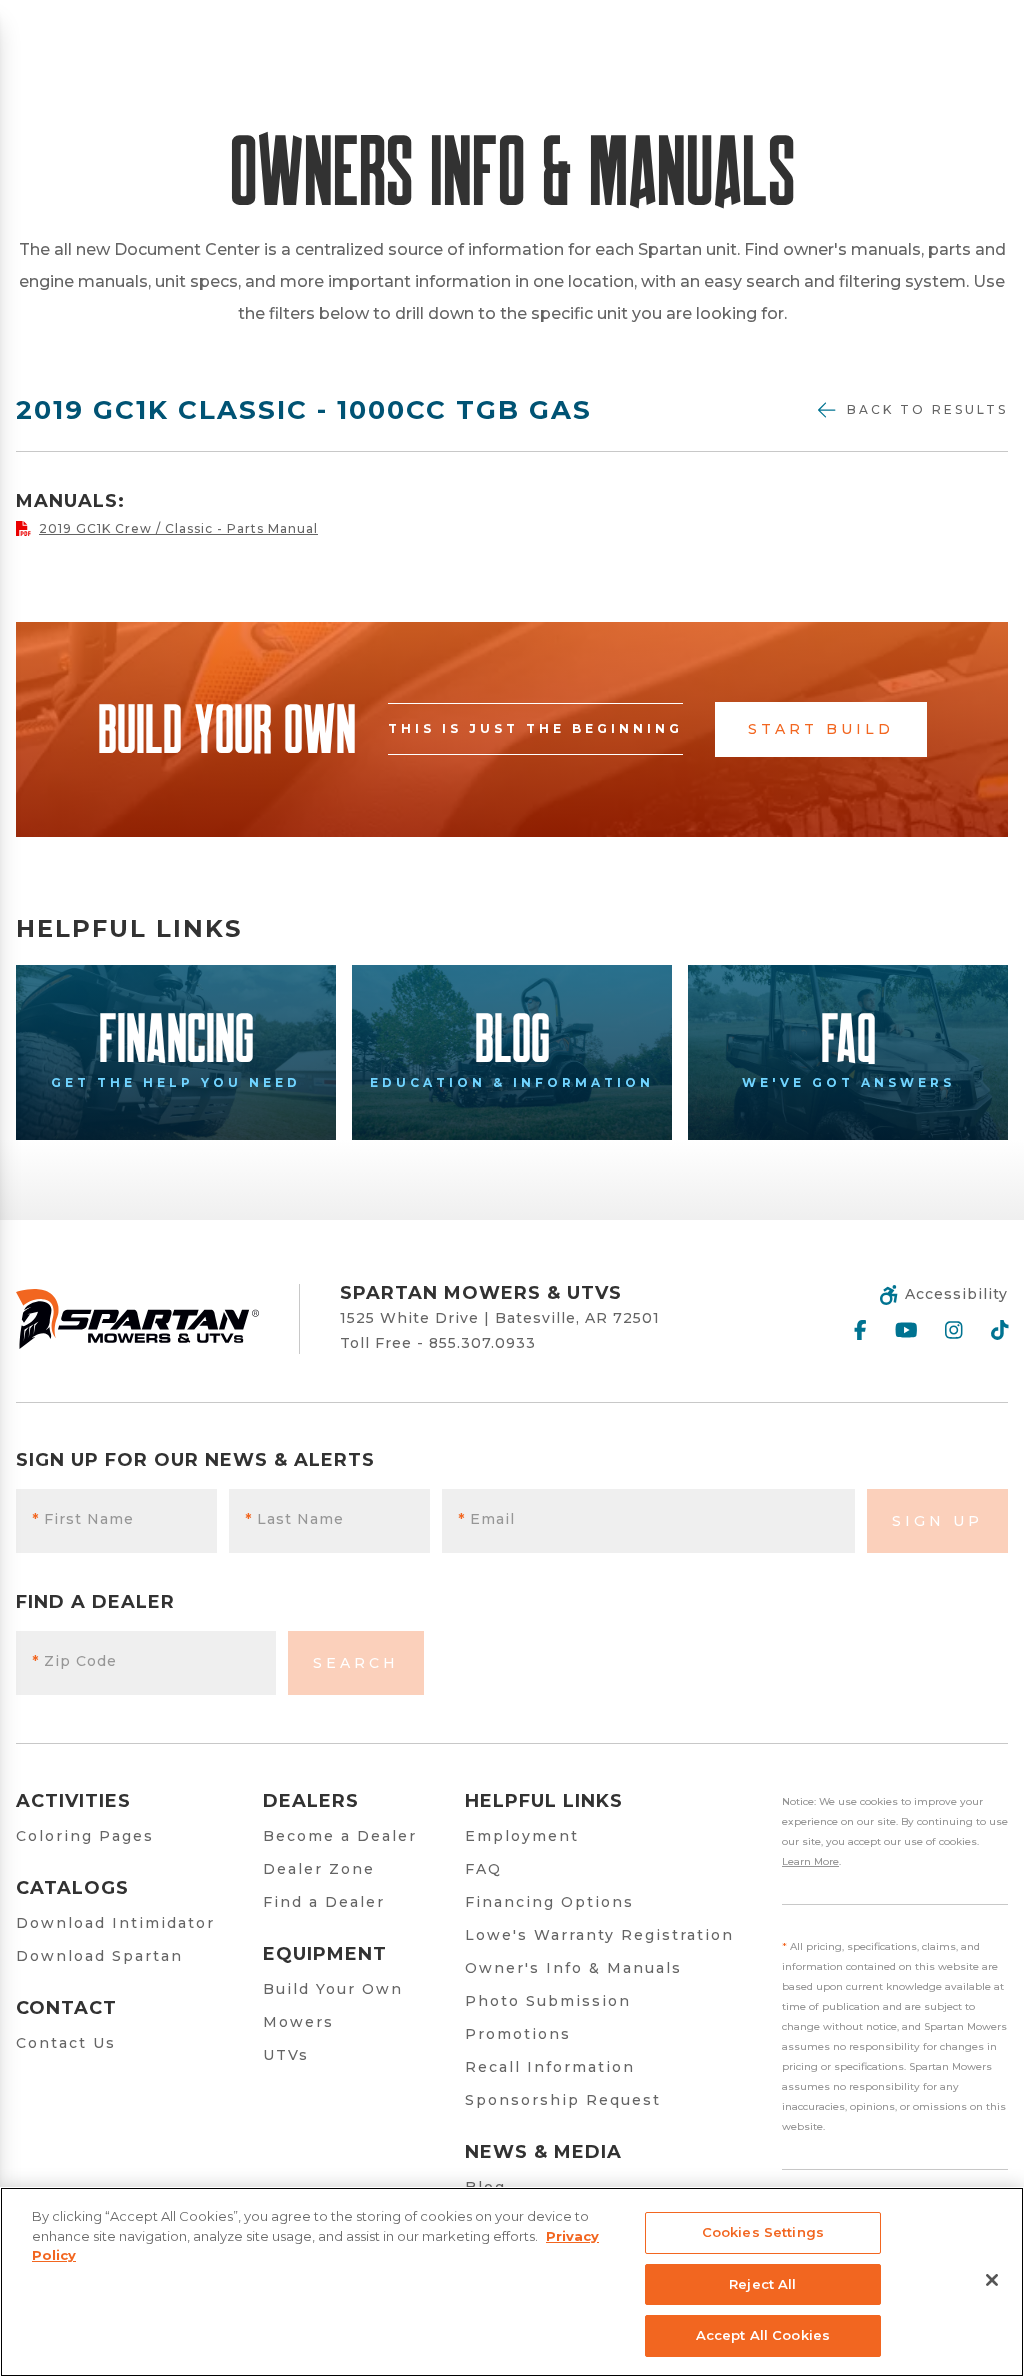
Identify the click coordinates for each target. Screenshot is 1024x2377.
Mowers (298, 2022)
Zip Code (74, 1661)
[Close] (992, 2280)
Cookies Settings (763, 2232)
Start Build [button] (821, 729)
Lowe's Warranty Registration (599, 1935)
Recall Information (550, 2067)
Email (486, 1519)
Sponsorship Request (563, 2100)
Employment (522, 1836)
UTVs (286, 2055)
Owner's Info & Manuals (573, 1968)
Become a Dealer (340, 1836)
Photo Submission (548, 2001)
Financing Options (549, 1902)
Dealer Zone (319, 1869)
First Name (83, 1519)
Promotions (518, 2034)
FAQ (483, 1869)
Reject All (762, 2284)
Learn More (810, 1861)
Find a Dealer (324, 1902)
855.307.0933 (482, 1343)
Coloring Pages (85, 1836)
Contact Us (66, 2043)
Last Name (294, 1519)
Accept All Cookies (763, 2335)
